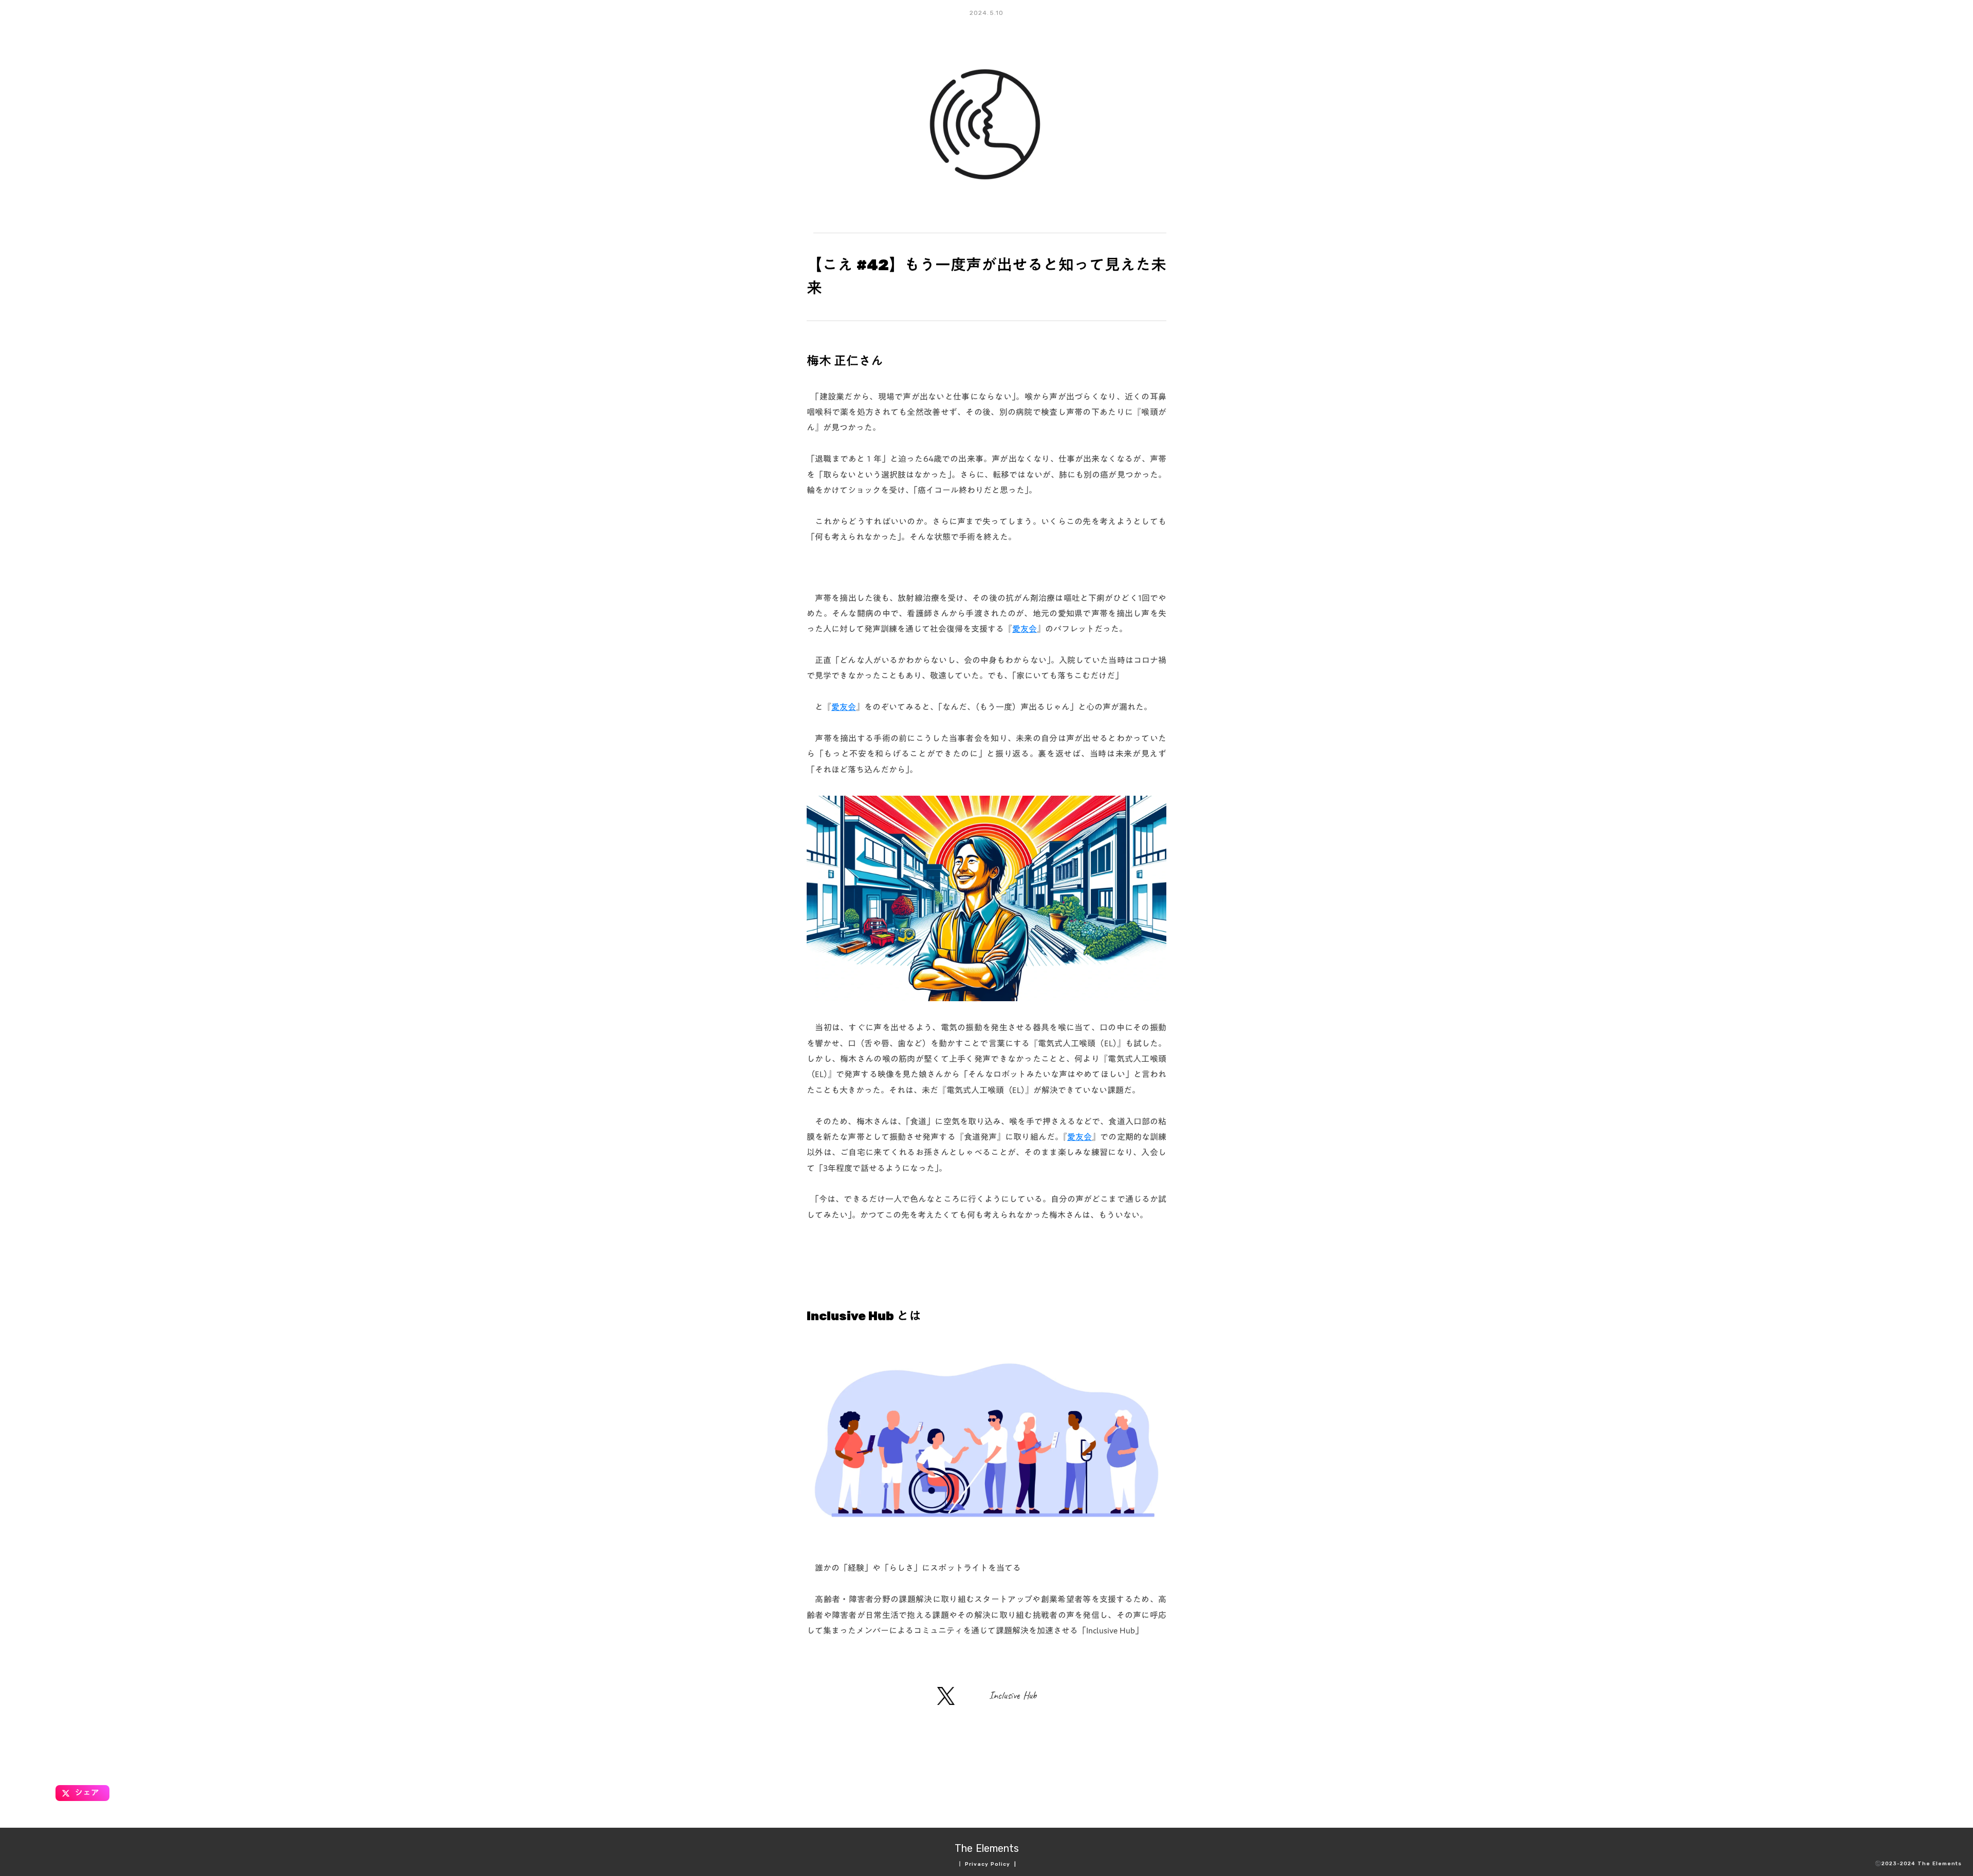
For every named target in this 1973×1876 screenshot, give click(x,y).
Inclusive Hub (1013, 1695)
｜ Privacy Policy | (987, 1864)
